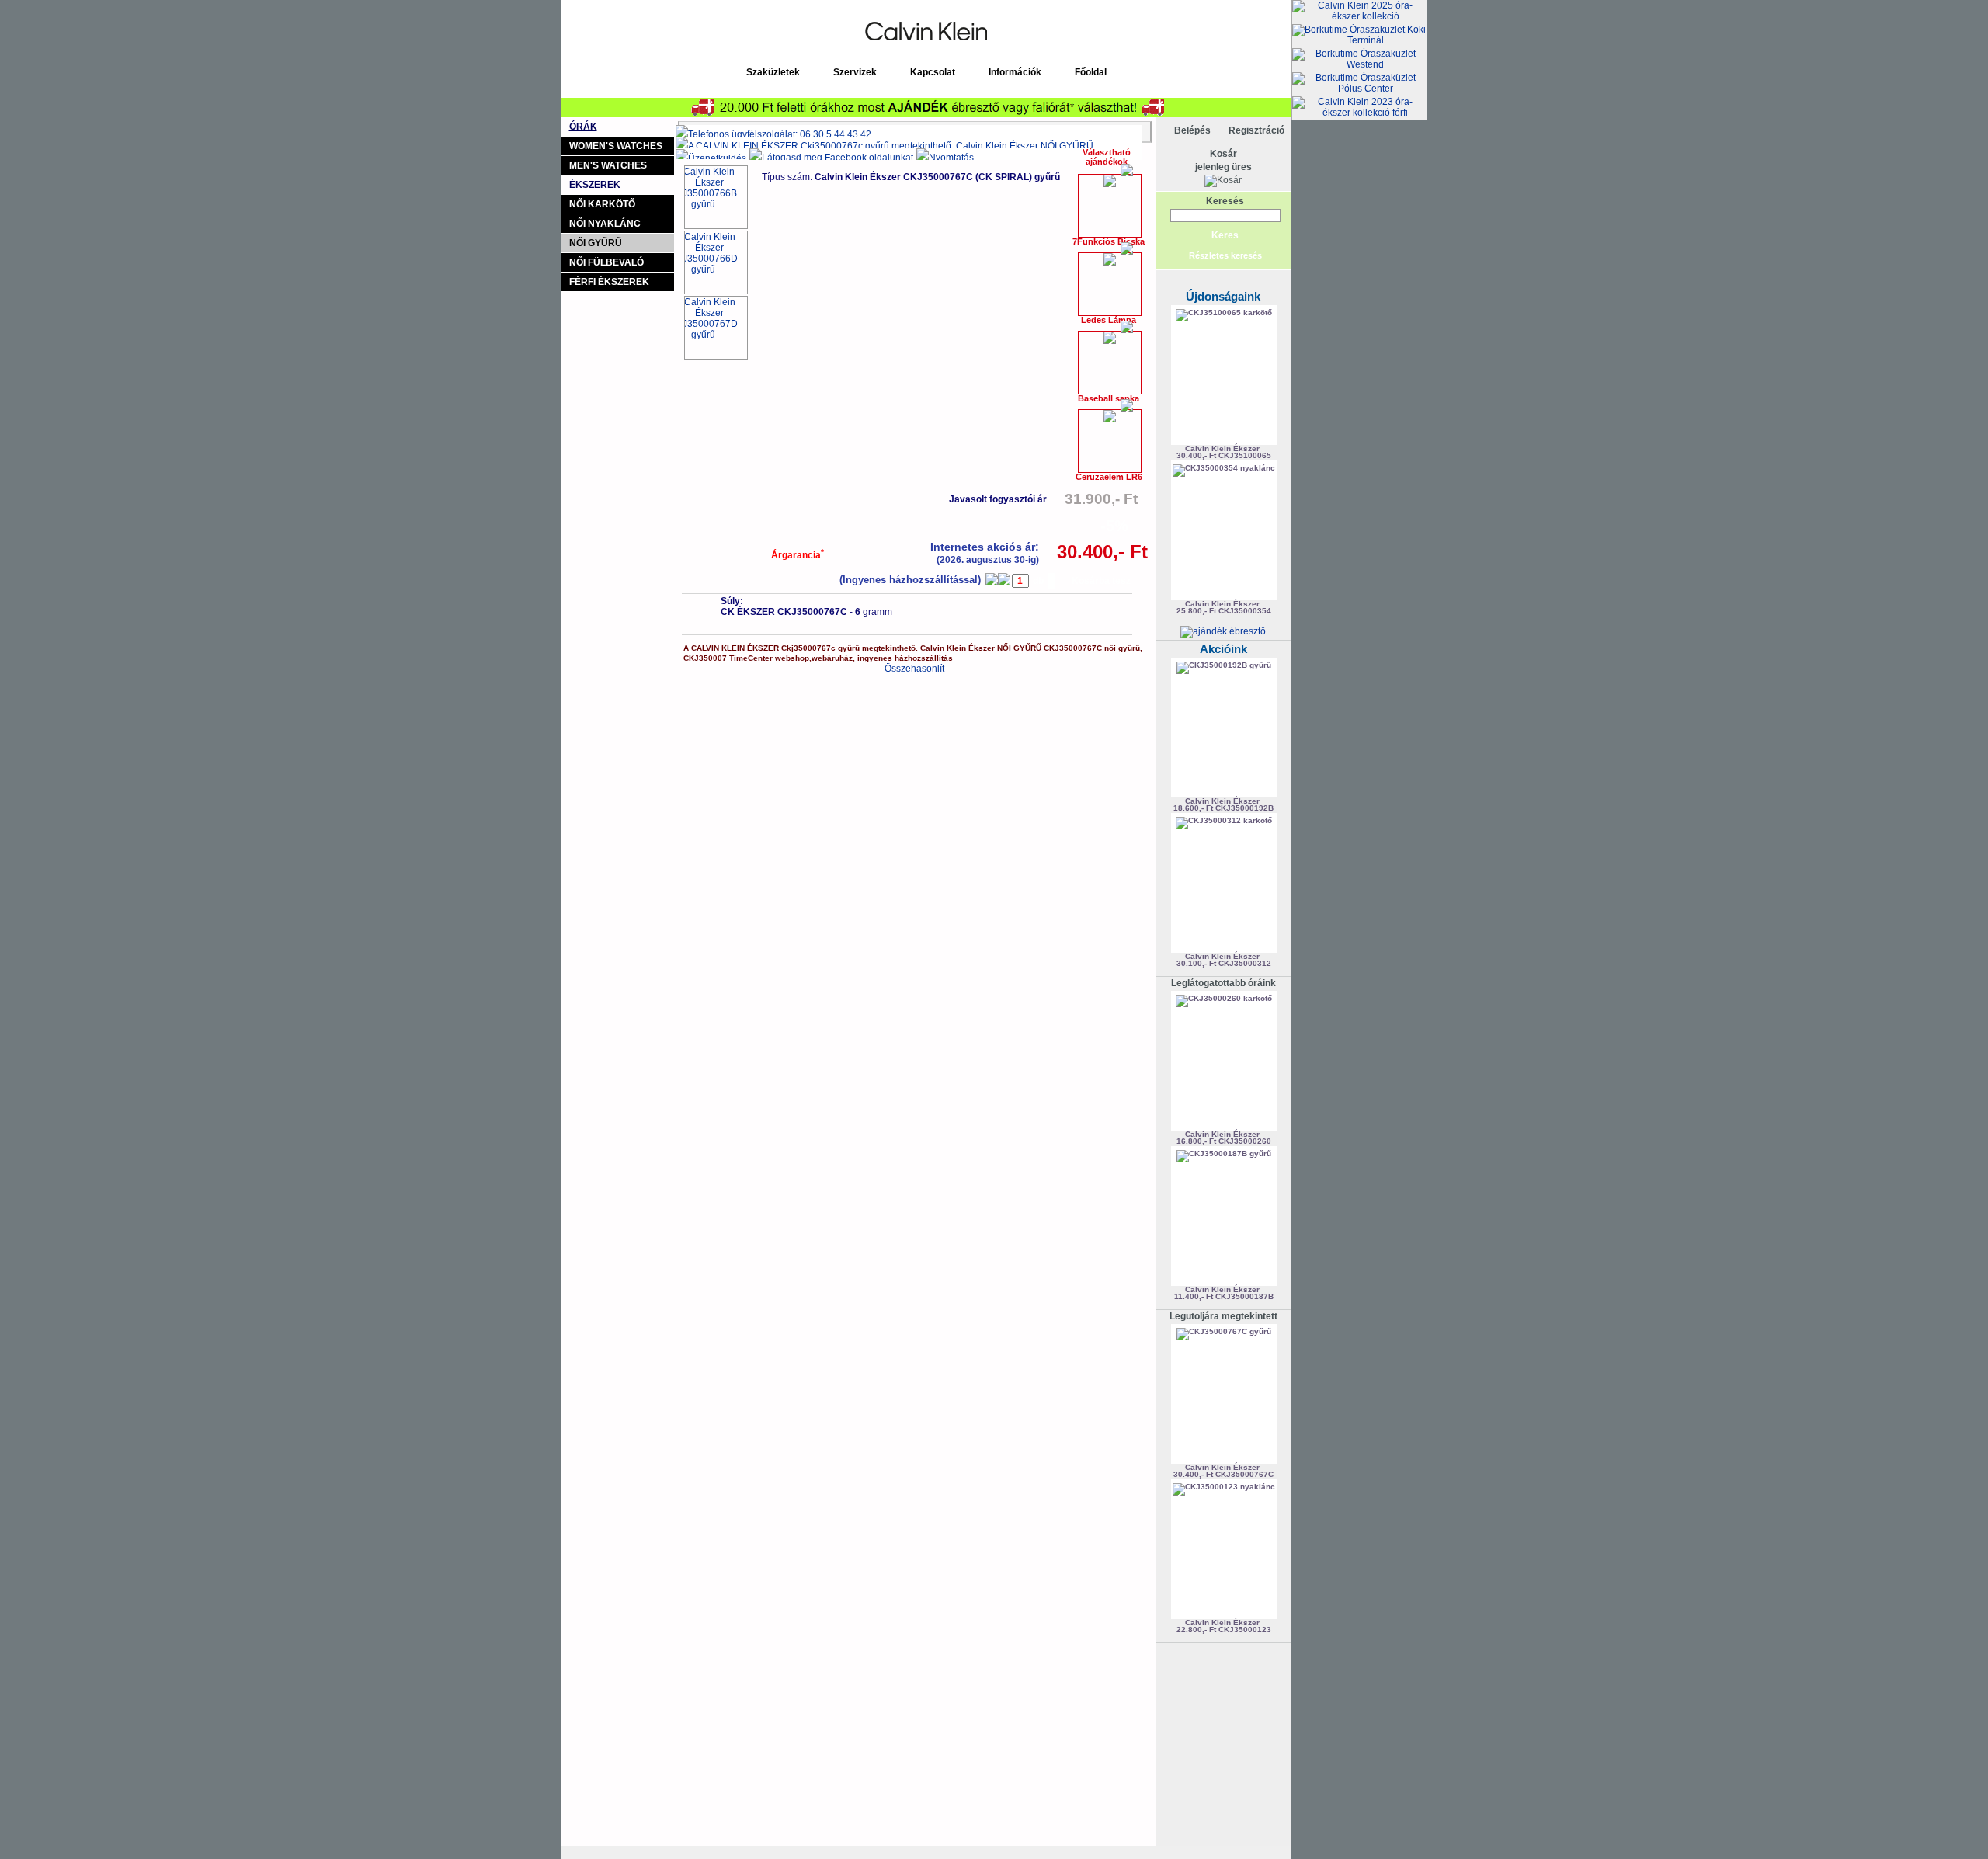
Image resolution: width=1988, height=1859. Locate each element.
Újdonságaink (1223, 296)
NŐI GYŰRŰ (596, 243)
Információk (1015, 72)
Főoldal (1091, 72)
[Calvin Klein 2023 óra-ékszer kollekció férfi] (1359, 107)
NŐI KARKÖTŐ (602, 204)
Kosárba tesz (1101, 581)
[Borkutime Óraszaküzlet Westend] (1359, 59)
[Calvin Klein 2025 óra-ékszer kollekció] (1359, 11)
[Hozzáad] (1004, 579)
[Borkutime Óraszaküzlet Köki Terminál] (1359, 35)
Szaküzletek (773, 72)
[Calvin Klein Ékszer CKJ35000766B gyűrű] (716, 197)
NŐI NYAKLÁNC (605, 224)
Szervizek (855, 72)
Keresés (1225, 201)
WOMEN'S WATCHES (616, 146)
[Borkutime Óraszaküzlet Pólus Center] (1359, 83)
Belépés (1192, 130)
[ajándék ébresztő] (1223, 631)
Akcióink (1223, 649)
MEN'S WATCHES (608, 165)
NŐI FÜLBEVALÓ (606, 262)
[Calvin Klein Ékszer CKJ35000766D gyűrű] (716, 262)
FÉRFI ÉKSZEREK (609, 282)
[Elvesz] (992, 579)
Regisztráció (1256, 130)
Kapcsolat (933, 72)
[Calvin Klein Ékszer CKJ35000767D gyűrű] (716, 328)
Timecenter (1113, 5)
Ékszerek (595, 185)
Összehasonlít (914, 669)
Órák (583, 127)
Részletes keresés (1225, 255)
